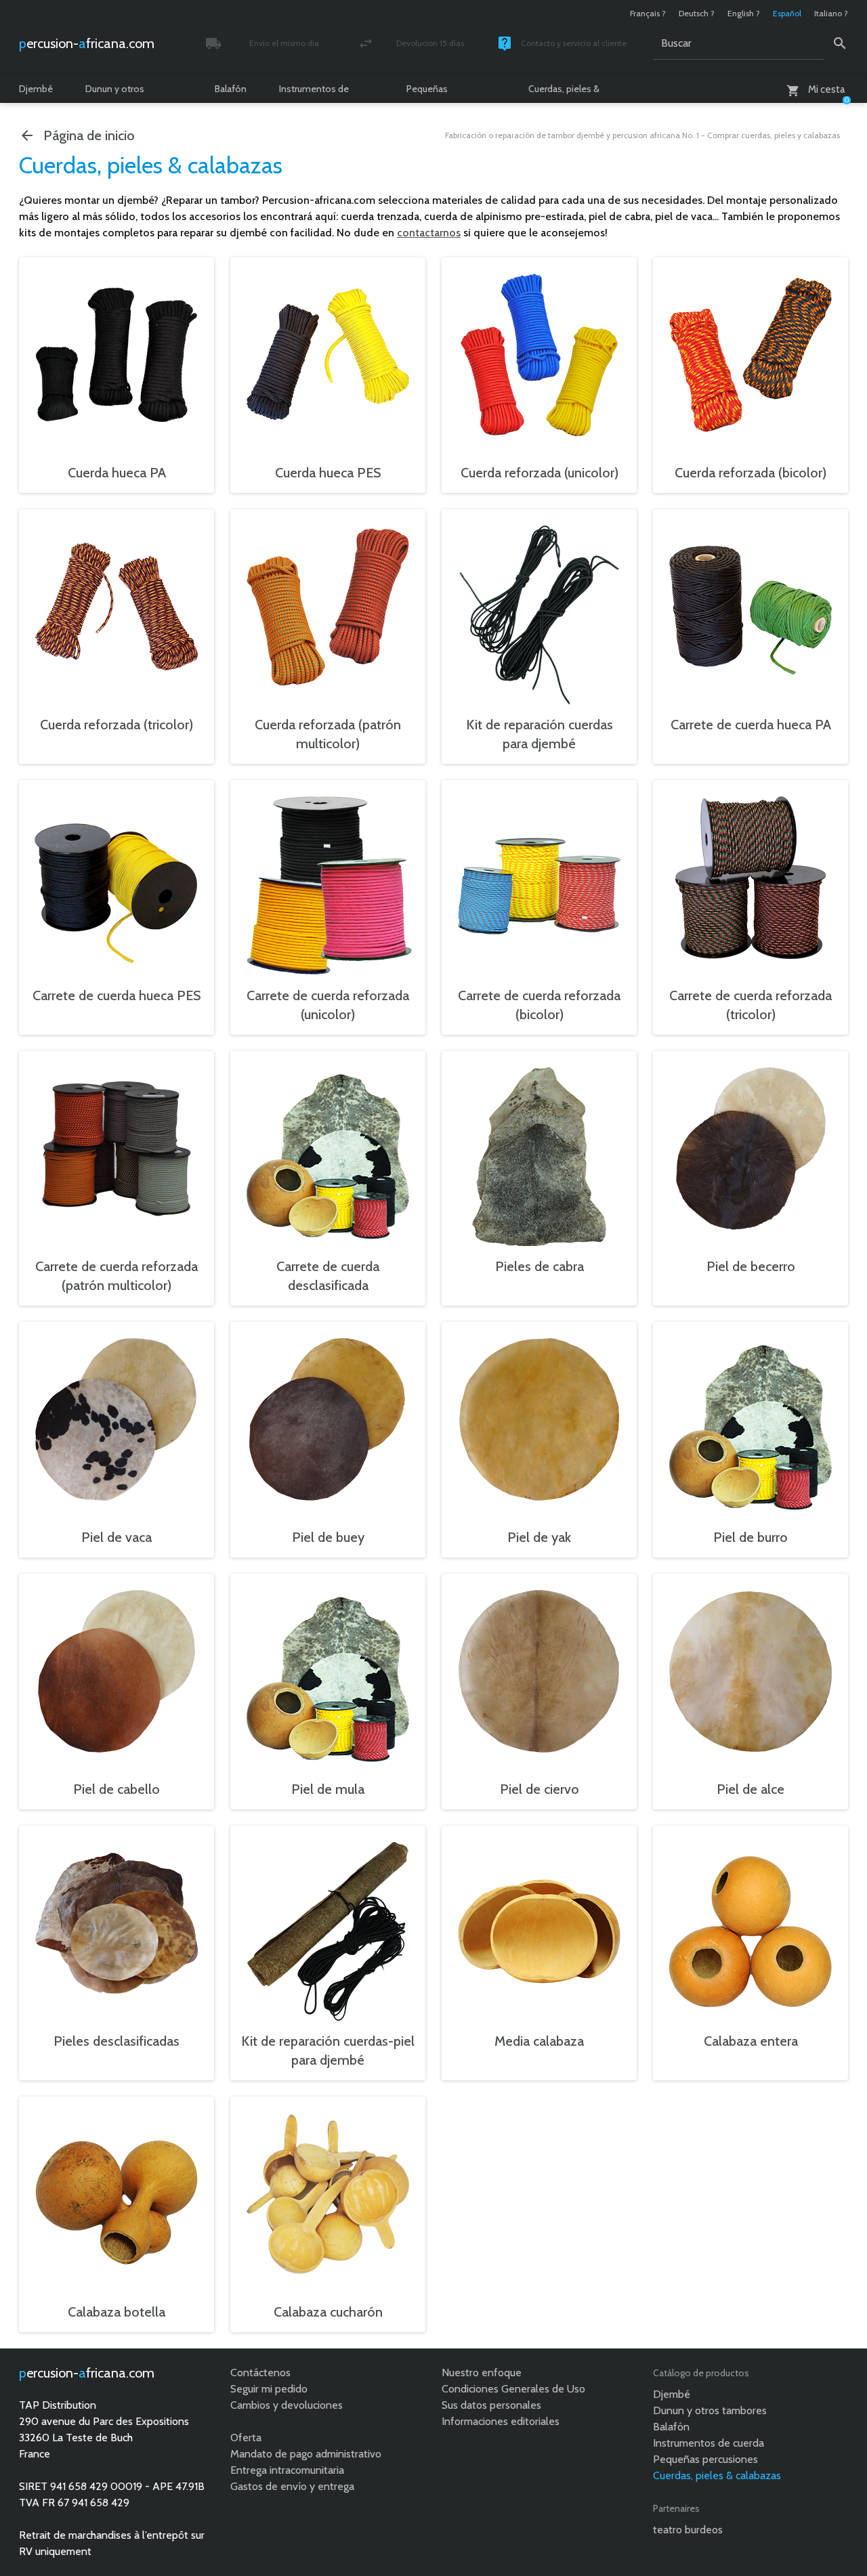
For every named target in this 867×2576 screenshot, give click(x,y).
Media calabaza (539, 2041)
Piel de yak (539, 1537)
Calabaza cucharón (328, 2312)
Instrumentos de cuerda (314, 93)
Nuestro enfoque (482, 2373)
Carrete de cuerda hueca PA (751, 725)
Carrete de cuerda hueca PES (117, 995)
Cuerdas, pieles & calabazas (564, 93)
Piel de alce (750, 1789)
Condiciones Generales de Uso (513, 2389)
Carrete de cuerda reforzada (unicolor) (328, 1005)
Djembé (36, 89)
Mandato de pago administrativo (306, 2454)
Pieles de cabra (540, 1266)
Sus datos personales (491, 2405)
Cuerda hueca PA (117, 473)
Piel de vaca (117, 1537)
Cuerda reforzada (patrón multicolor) (328, 734)
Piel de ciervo (540, 1789)
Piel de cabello (117, 1789)
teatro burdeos (688, 2530)
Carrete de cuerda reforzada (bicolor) (539, 1005)
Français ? (648, 13)
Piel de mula (328, 1789)
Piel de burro (750, 1537)
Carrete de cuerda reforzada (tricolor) (750, 1005)
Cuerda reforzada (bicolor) (750, 473)
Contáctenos (260, 2373)
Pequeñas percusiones (432, 93)
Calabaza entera (751, 2041)
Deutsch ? (697, 13)
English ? (744, 13)
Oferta (246, 2438)
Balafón (231, 89)
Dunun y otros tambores (115, 93)
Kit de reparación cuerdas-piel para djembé (328, 2051)
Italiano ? (831, 13)
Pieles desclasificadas (117, 2041)
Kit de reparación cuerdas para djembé (540, 734)
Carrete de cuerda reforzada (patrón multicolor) (117, 1276)
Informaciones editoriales (501, 2421)
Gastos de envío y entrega (292, 2486)
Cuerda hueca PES (328, 473)
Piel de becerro (751, 1266)
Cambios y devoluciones (287, 2405)
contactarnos (429, 233)
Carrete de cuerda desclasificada (328, 1276)
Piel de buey (328, 1537)
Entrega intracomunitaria (287, 2470)
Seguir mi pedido (269, 2389)
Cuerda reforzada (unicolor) (540, 473)
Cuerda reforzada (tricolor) (117, 725)
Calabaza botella (117, 2312)
